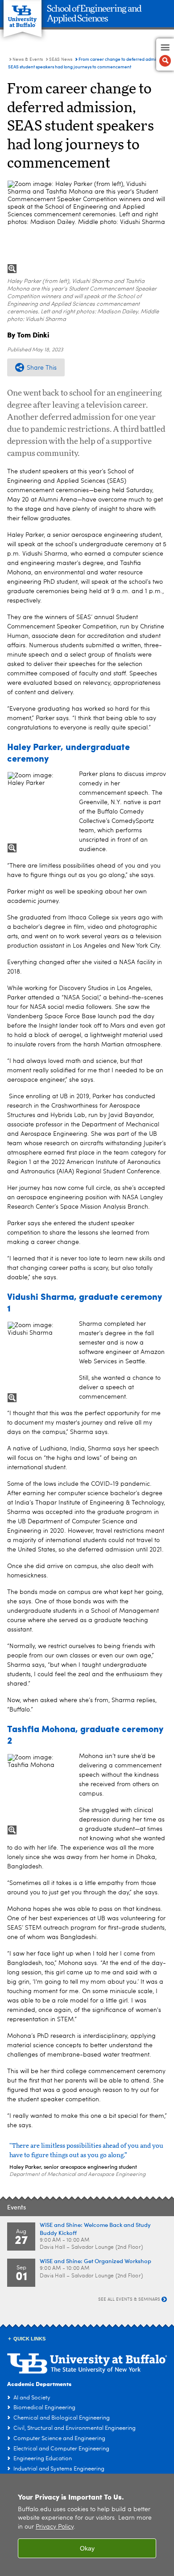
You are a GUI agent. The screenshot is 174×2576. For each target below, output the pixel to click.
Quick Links (29, 2339)
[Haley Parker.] (39, 812)
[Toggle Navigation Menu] (165, 55)
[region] (87, 2525)
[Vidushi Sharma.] (39, 1362)
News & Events (28, 59)
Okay (87, 2548)
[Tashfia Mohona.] (39, 1794)
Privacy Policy (55, 2527)
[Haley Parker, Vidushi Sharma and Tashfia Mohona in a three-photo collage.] (87, 227)
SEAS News (61, 59)
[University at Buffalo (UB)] (23, 14)
